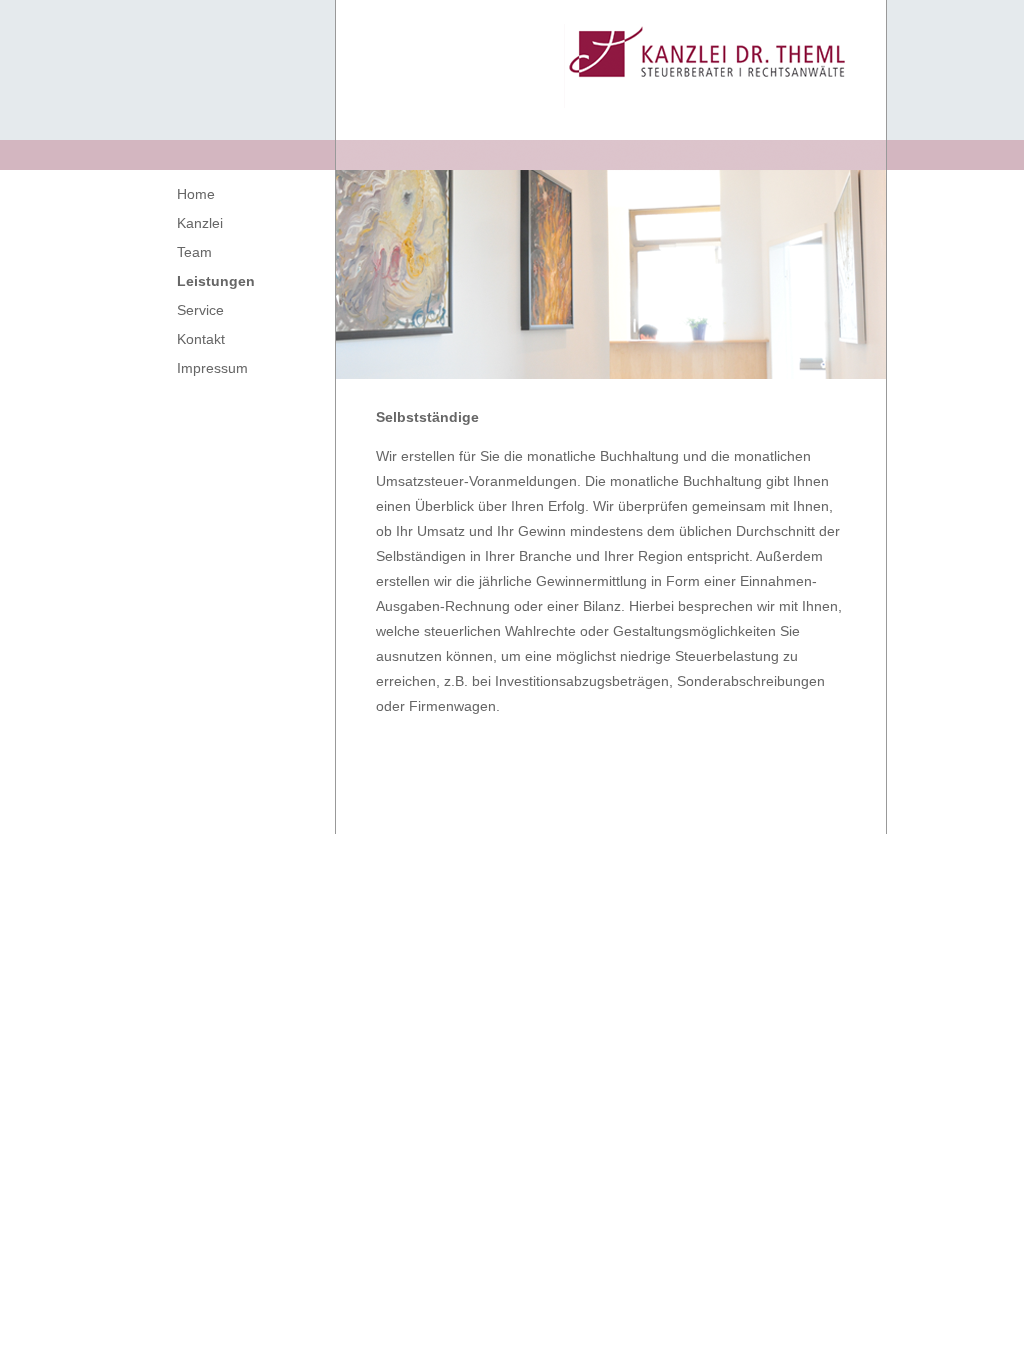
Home (196, 194)
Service (200, 310)
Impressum (212, 368)
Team (194, 252)
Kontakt (201, 339)
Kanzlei (200, 223)
